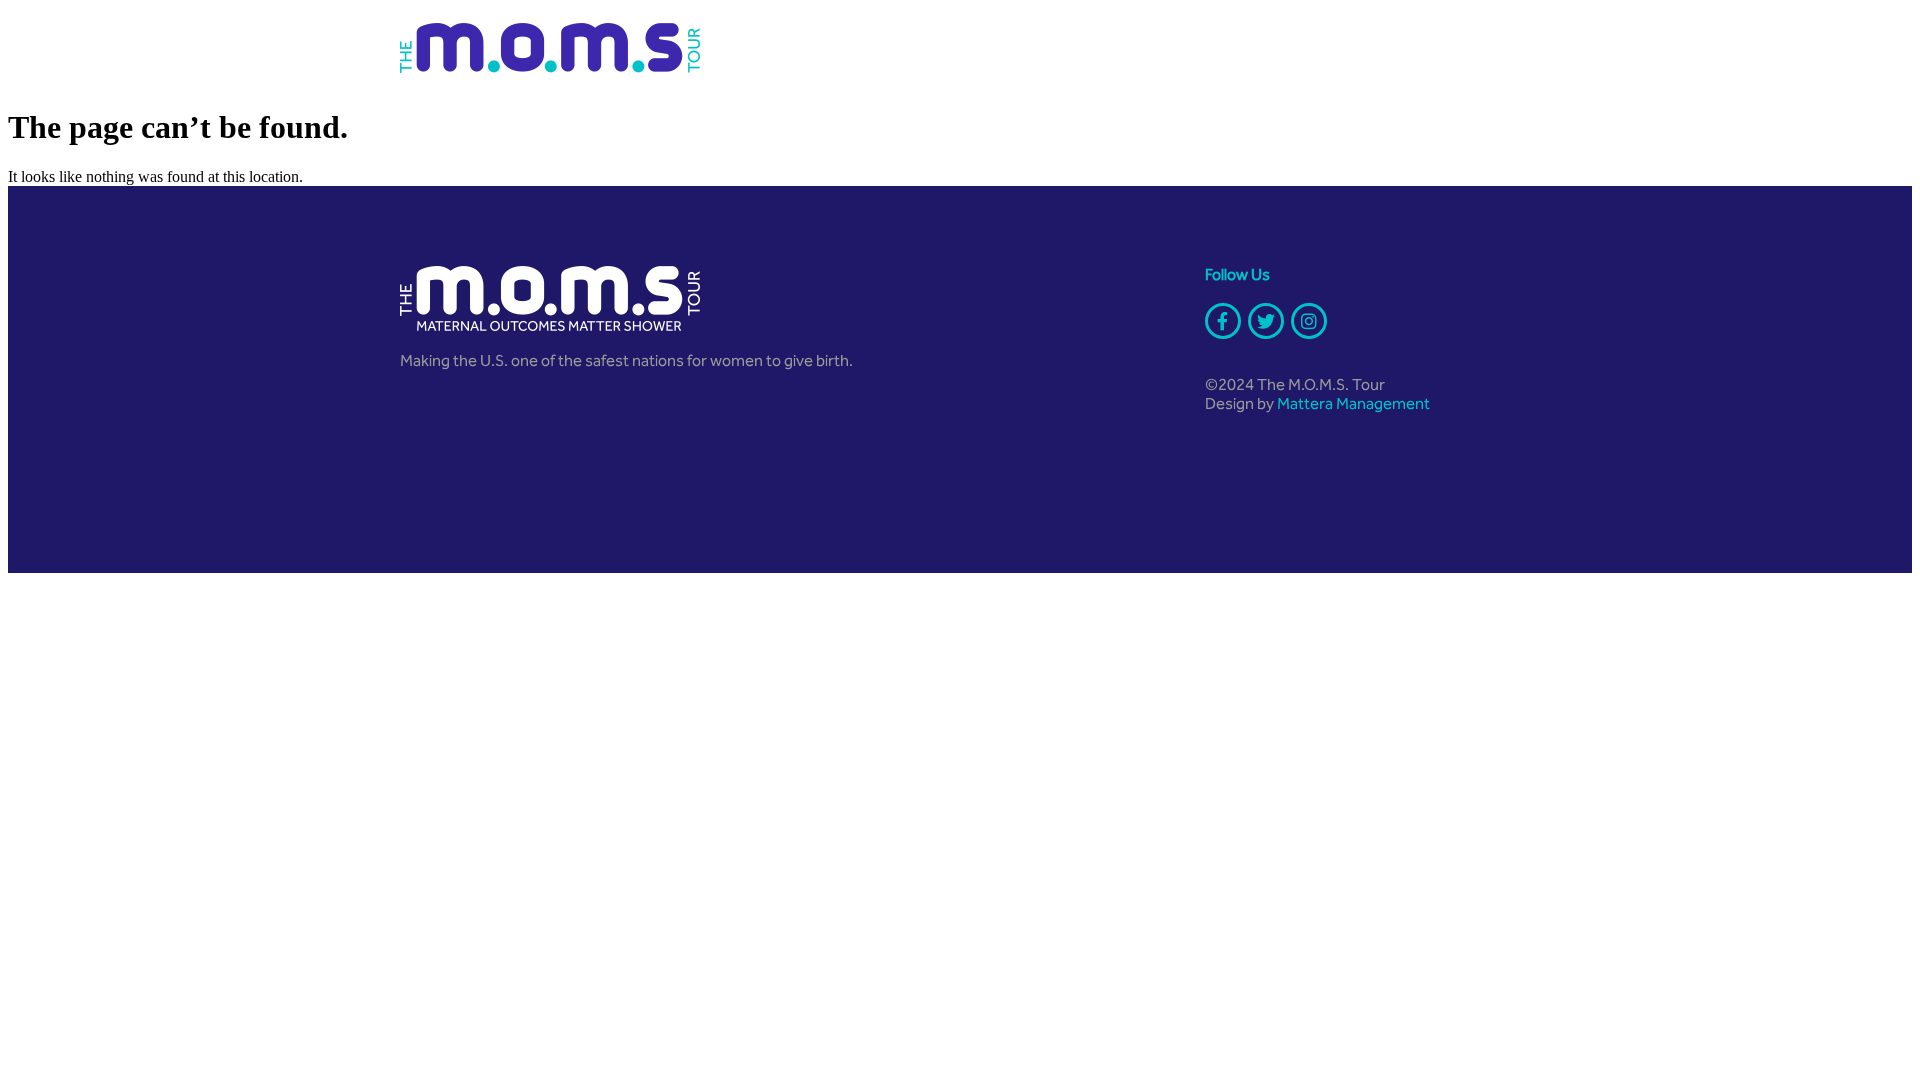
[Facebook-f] (1223, 321)
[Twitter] (1266, 321)
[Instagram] (1309, 321)
